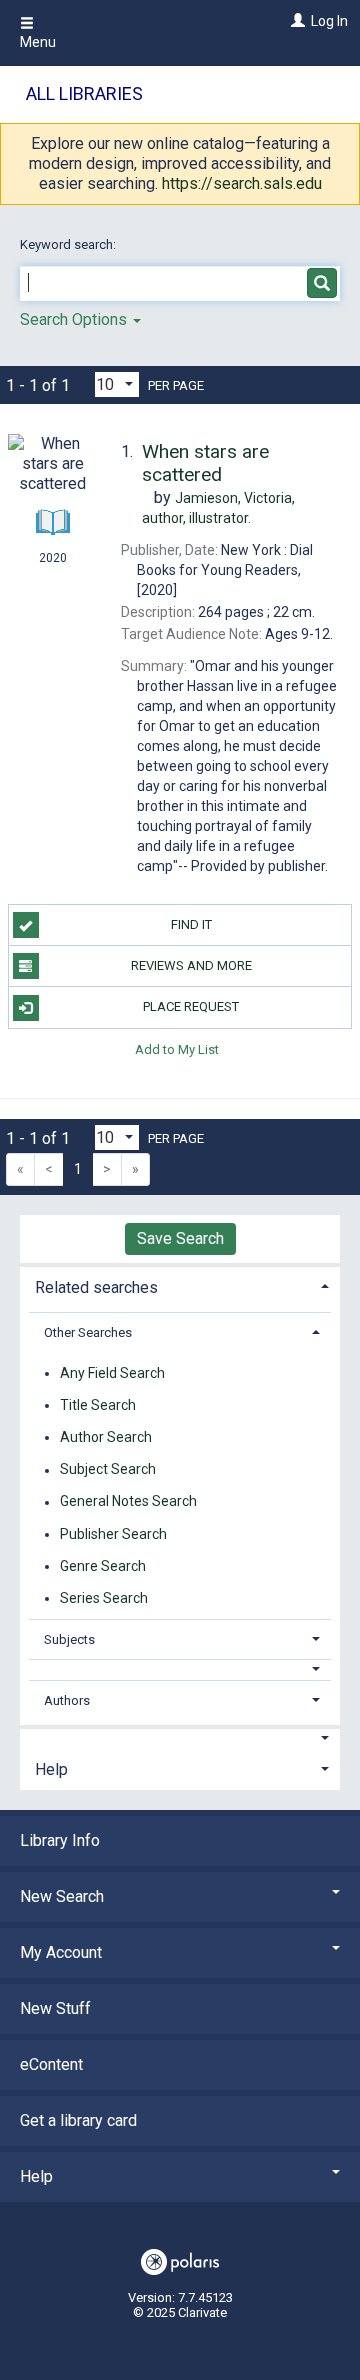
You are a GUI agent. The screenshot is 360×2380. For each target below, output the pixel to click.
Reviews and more (191, 965)
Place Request (191, 1006)
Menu (38, 42)
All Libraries (84, 93)
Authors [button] (67, 1700)
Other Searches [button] (88, 1332)
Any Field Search (112, 1373)
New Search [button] (62, 1896)
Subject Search (108, 1470)
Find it (191, 924)
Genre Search (103, 1566)
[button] (180, 1669)
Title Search (98, 1405)
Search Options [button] (75, 319)
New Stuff (55, 2008)
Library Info (60, 1840)
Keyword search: (69, 244)
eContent (51, 2064)
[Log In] (295, 21)
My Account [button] (61, 1952)
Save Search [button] (180, 1238)
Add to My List (177, 1049)
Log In (329, 21)
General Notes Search (128, 1502)
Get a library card (78, 2120)
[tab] (180, 1285)
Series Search (104, 1598)
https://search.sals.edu (242, 183)
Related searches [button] (96, 1287)
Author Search (106, 1437)
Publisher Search (113, 1534)
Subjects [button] (69, 1639)
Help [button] (51, 1769)
